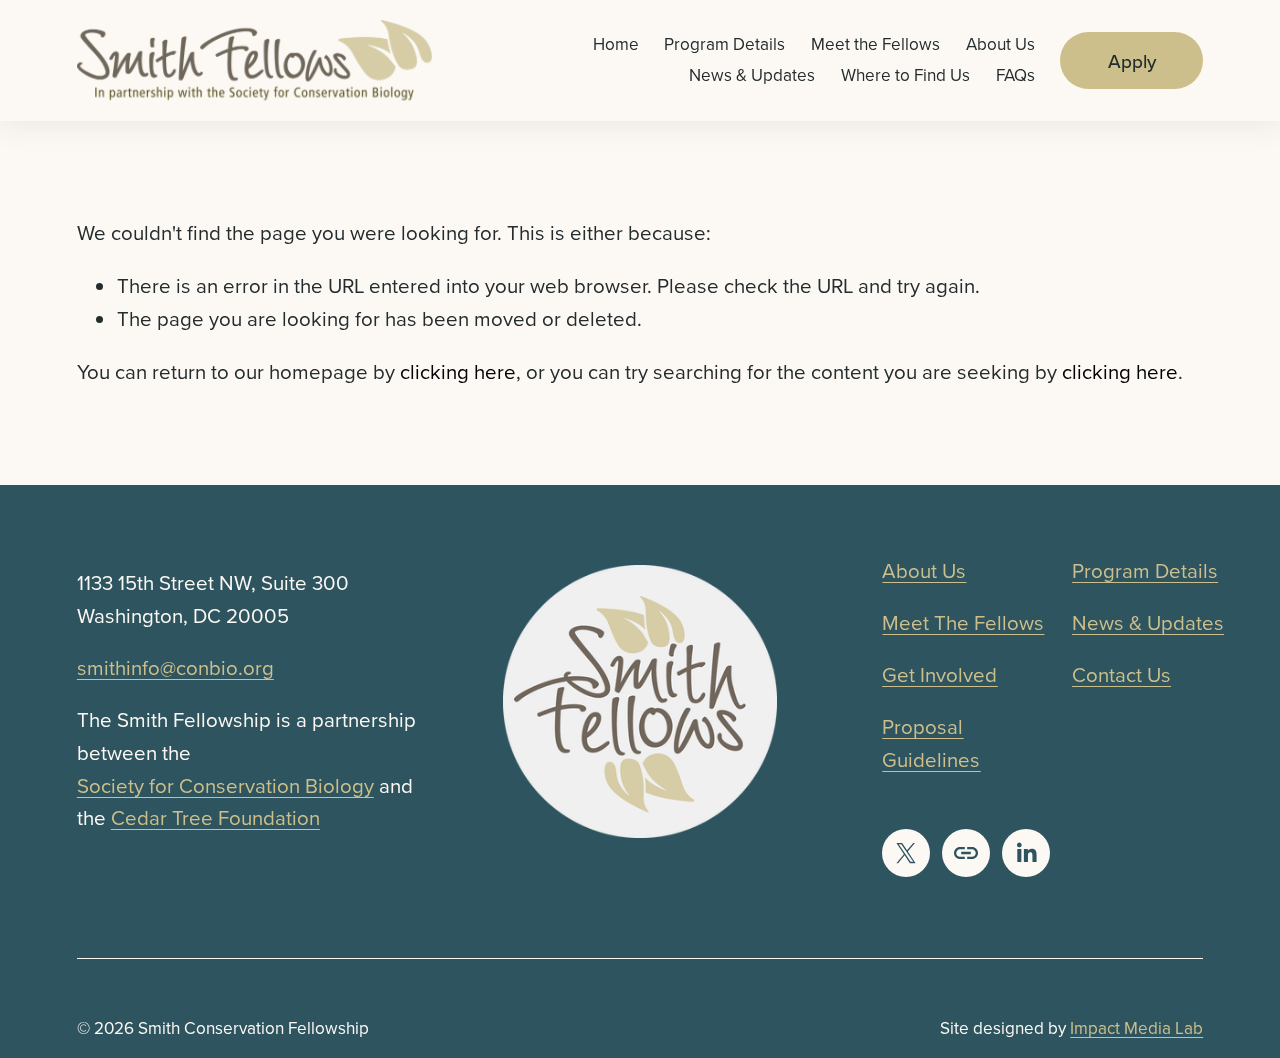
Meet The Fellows (963, 622)
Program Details (724, 44)
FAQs (1015, 75)
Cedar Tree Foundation (215, 817)
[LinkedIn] (1026, 853)
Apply (1132, 60)
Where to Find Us (905, 75)
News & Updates (752, 75)
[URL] (966, 853)
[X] (906, 853)
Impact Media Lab (1136, 1028)
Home (616, 44)
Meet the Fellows (875, 44)
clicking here (458, 371)
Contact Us (1121, 674)
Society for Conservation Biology (225, 785)
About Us (1000, 44)
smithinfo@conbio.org (175, 667)
